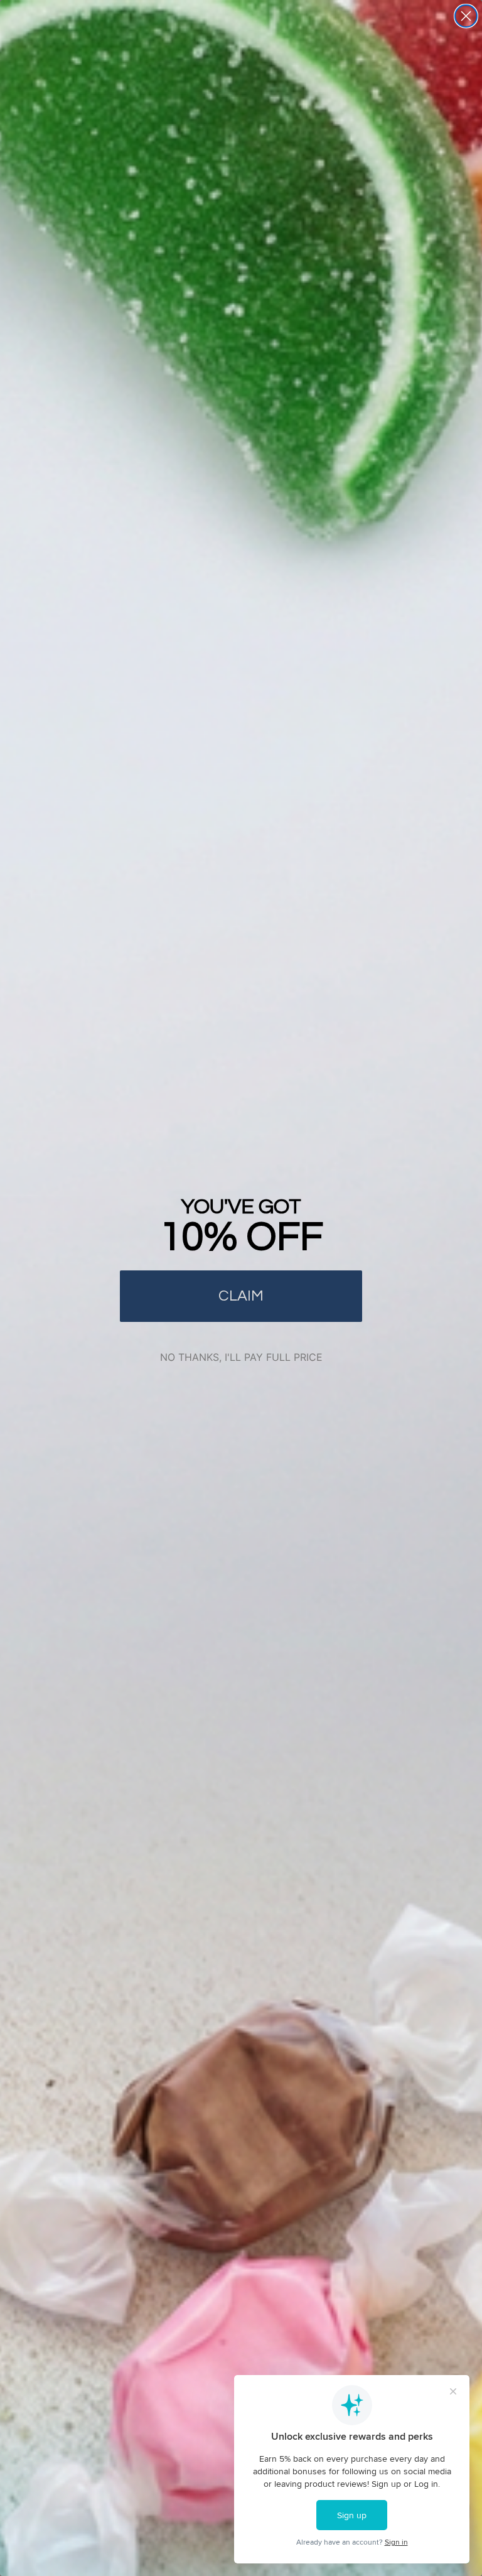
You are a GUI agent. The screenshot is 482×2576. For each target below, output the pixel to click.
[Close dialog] (466, 16)
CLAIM (241, 1296)
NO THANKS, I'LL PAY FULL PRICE (241, 1357)
